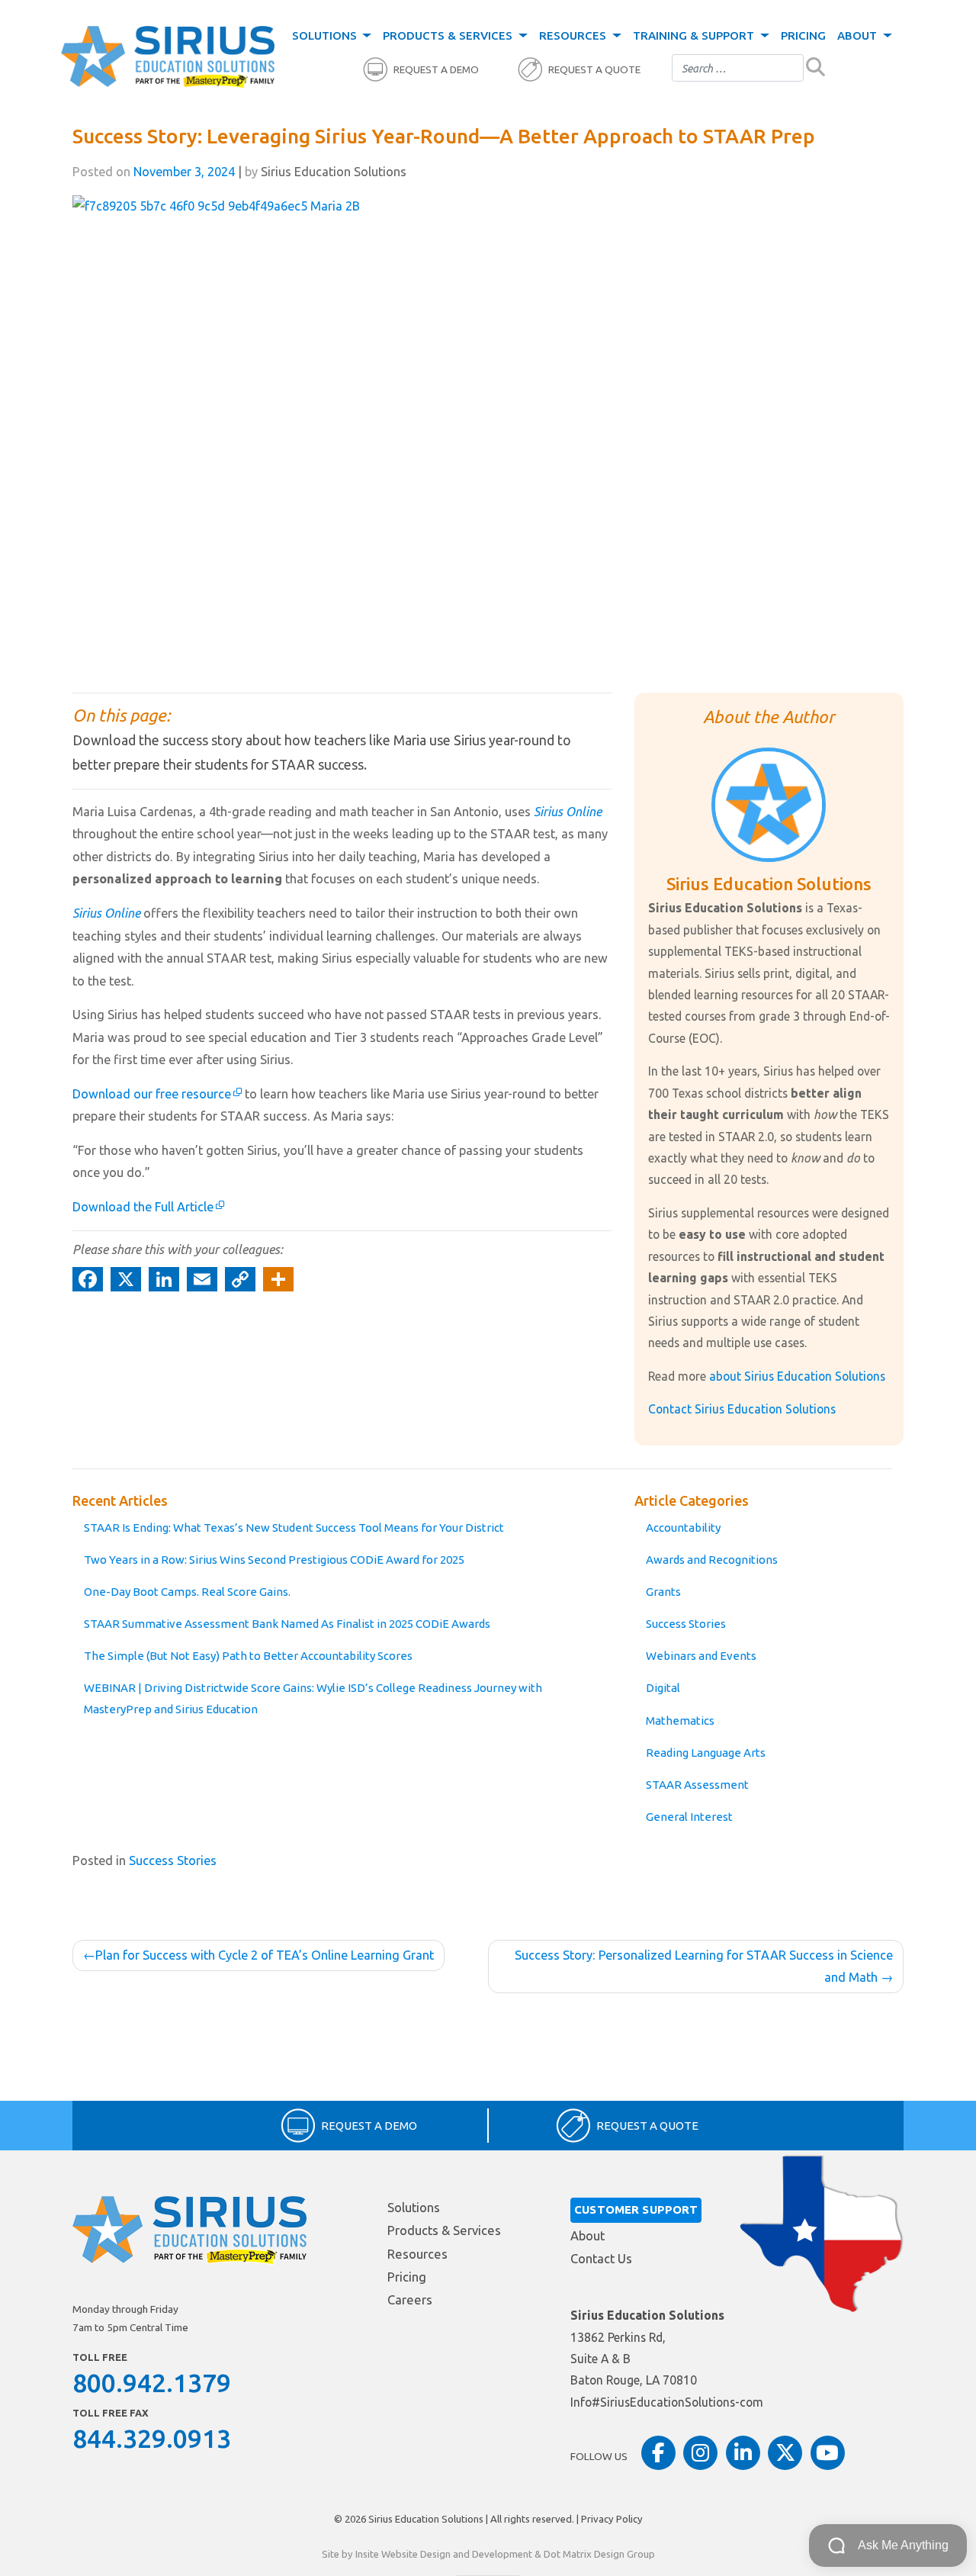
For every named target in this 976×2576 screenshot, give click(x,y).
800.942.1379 (152, 2382)
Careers (410, 2300)
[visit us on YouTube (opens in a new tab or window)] (828, 2453)
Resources (574, 35)
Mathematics (680, 1721)
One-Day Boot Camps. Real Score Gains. (187, 1592)
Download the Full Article (143, 1207)
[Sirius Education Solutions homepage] (168, 57)
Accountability (683, 1528)
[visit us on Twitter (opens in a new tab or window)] (785, 2453)
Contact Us (601, 2259)
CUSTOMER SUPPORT (636, 2209)
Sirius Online (568, 812)
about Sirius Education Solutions (797, 1376)
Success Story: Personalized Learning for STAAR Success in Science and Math (704, 1967)
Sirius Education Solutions (426, 2519)
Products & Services (449, 35)
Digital (663, 1688)
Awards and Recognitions (712, 1560)
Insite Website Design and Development (444, 2554)
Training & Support (695, 35)
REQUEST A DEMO (436, 70)
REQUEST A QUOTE (594, 70)
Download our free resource (152, 1094)
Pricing (803, 35)
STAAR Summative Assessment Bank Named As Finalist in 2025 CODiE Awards (287, 1624)
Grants (663, 1592)
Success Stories (686, 1624)
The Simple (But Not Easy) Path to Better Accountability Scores (248, 1656)
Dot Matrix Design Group (599, 2554)
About (859, 35)
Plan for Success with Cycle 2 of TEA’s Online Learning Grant (265, 1955)
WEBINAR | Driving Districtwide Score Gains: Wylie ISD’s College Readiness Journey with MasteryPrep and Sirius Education (313, 1698)
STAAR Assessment (697, 1785)
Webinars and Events (701, 1656)
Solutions (326, 35)
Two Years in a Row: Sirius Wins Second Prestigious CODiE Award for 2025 (274, 1560)
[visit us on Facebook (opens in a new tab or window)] (658, 2453)
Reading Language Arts (706, 1753)
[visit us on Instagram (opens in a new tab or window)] (700, 2453)
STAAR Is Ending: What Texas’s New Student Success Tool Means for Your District (294, 1528)
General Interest (689, 1817)
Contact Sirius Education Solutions (742, 1409)
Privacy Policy (612, 2519)
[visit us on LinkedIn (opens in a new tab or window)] (743, 2453)
